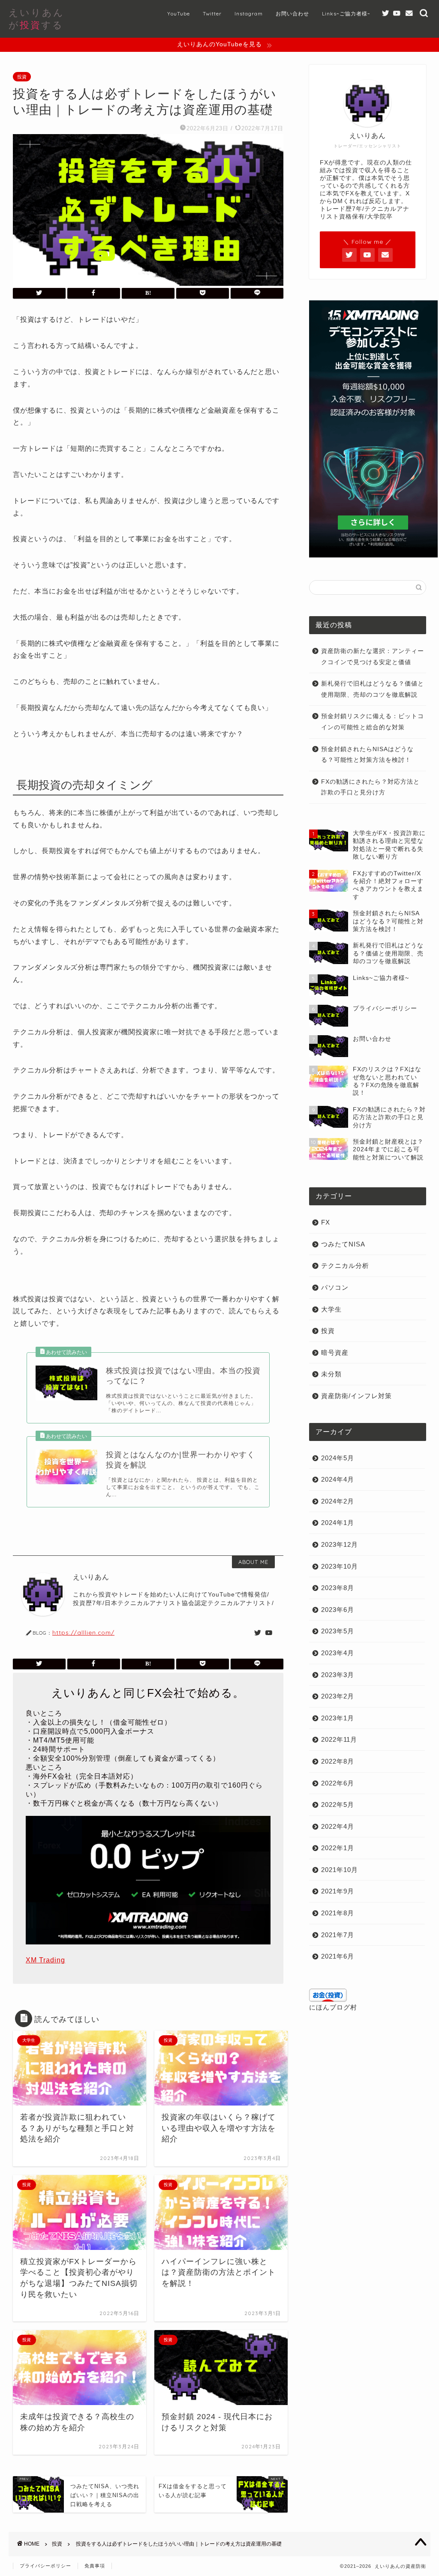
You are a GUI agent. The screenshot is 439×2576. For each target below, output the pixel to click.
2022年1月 (338, 1848)
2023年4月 (338, 1653)
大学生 (331, 1309)
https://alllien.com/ (83, 1632)
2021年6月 (338, 1956)
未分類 (331, 1374)
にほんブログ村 (333, 2007)
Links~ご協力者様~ (346, 13)
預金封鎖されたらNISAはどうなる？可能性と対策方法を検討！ (367, 755)
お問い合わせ (292, 13)
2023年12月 (340, 1544)
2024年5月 (338, 1458)
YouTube (179, 13)
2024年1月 (338, 1523)
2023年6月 (338, 1610)
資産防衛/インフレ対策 (356, 1396)
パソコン (335, 1287)
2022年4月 (338, 1826)
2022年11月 (339, 1739)
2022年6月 (338, 1783)
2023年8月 (338, 1588)
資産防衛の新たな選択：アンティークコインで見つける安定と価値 (373, 657)
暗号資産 (335, 1352)
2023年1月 (338, 1718)
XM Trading (45, 1960)
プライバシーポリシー (45, 2566)
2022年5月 (338, 1805)
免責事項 (95, 2566)
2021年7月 (338, 1935)
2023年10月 (340, 1566)
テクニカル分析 (345, 1266)
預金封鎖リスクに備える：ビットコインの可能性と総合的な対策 (373, 722)
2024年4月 (338, 1479)
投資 (22, 77)
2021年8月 (338, 1913)
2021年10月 (340, 1870)
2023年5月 (338, 1631)
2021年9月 (338, 1891)
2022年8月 (338, 1761)
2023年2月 (338, 1696)
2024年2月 (338, 1501)
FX (326, 1222)
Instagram (249, 13)
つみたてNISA (343, 1244)
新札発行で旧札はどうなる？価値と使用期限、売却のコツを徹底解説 (373, 689)
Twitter (212, 13)
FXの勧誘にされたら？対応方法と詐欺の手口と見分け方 (370, 787)
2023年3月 (338, 1675)
